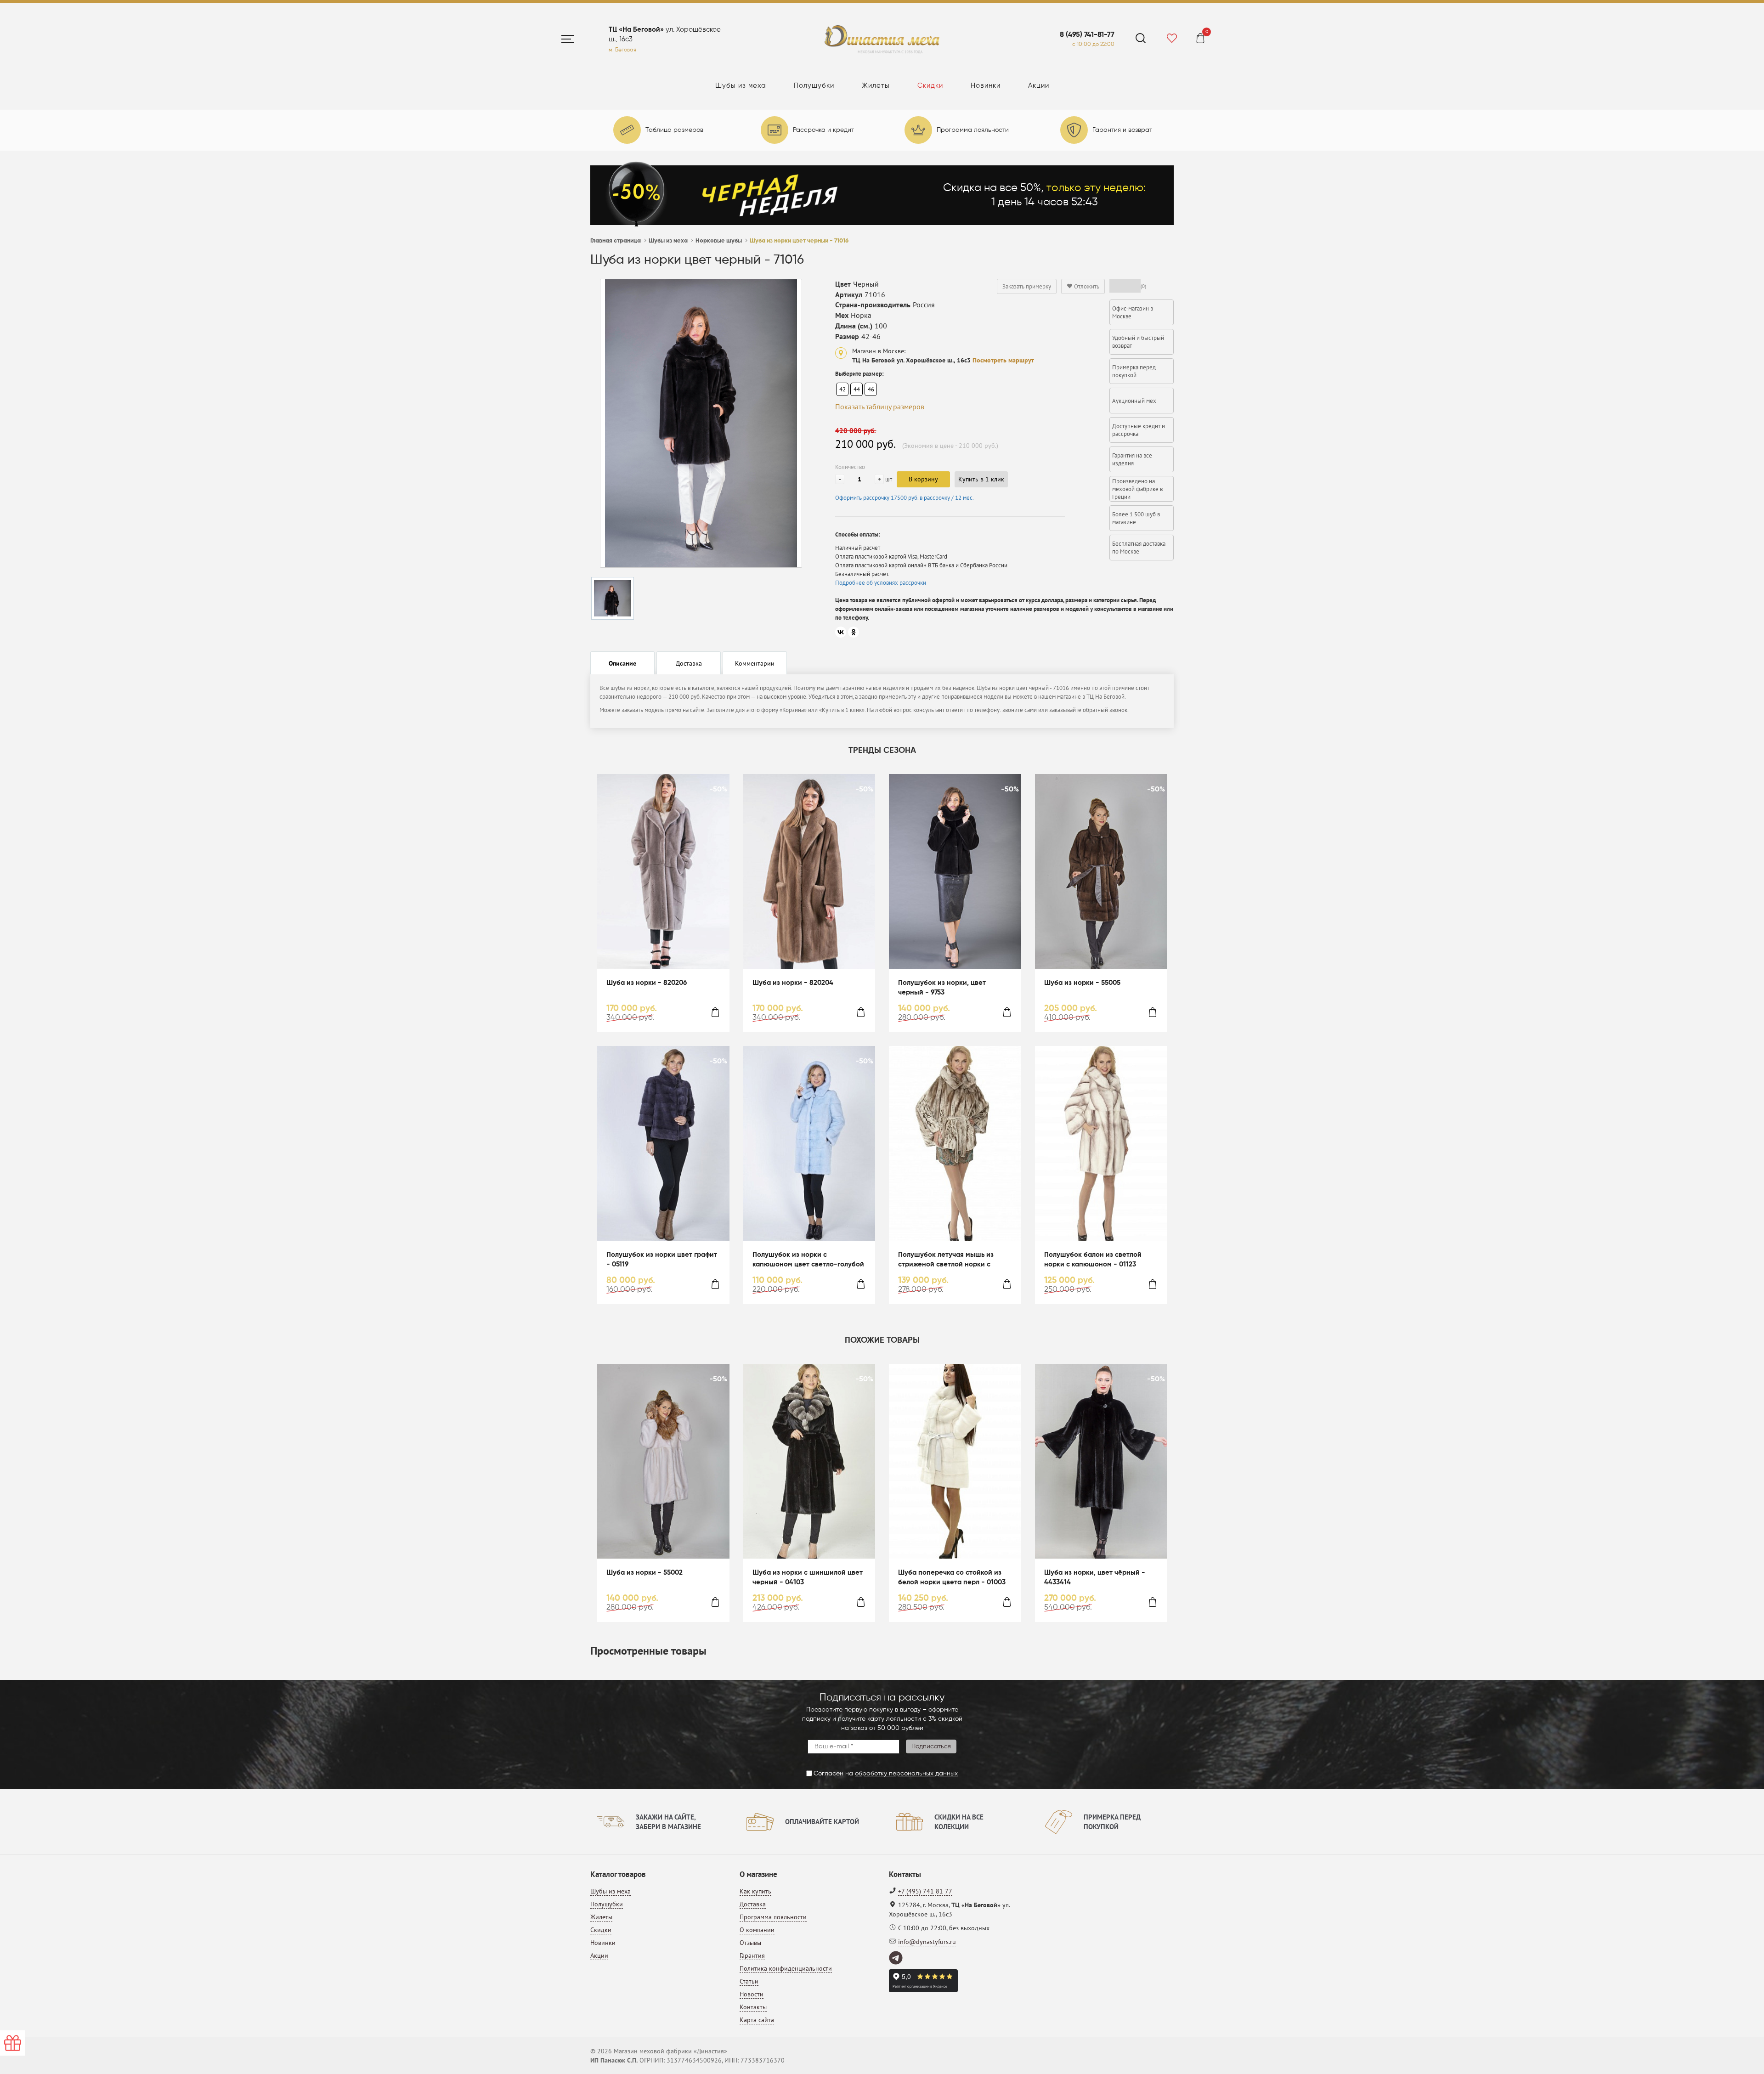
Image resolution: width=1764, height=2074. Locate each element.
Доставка (753, 1904)
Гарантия (752, 1955)
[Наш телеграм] (896, 1958)
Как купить (755, 1891)
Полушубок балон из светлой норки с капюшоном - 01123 (1093, 1260)
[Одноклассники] (854, 632)
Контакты (753, 2007)
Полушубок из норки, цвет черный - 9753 (942, 988)
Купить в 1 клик (981, 479)
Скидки (930, 86)
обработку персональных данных (906, 1774)
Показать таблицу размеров (880, 407)
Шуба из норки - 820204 (793, 983)
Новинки (986, 86)
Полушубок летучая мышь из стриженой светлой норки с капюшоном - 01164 (946, 1260)
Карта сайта (757, 2020)
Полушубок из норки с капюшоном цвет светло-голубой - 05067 (808, 1260)
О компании (757, 1930)
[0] (1200, 40)
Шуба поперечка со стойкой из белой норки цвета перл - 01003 (952, 1577)
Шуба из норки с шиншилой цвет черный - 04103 (808, 1577)
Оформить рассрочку (905, 498)
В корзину (923, 479)
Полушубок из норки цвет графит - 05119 (662, 1260)
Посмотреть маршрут (1003, 360)
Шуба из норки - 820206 (647, 983)
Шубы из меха (741, 86)
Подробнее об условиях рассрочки (881, 583)
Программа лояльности (773, 1917)
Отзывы (750, 1943)
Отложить (1086, 286)
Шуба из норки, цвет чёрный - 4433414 (1095, 1577)
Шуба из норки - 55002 (645, 1573)
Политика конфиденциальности (786, 1968)
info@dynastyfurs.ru (927, 1942)
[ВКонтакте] (841, 632)
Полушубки (814, 86)
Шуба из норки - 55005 (1082, 983)
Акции (1039, 86)
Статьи (749, 1981)
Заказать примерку (1027, 286)
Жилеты (876, 86)
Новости (752, 1994)
